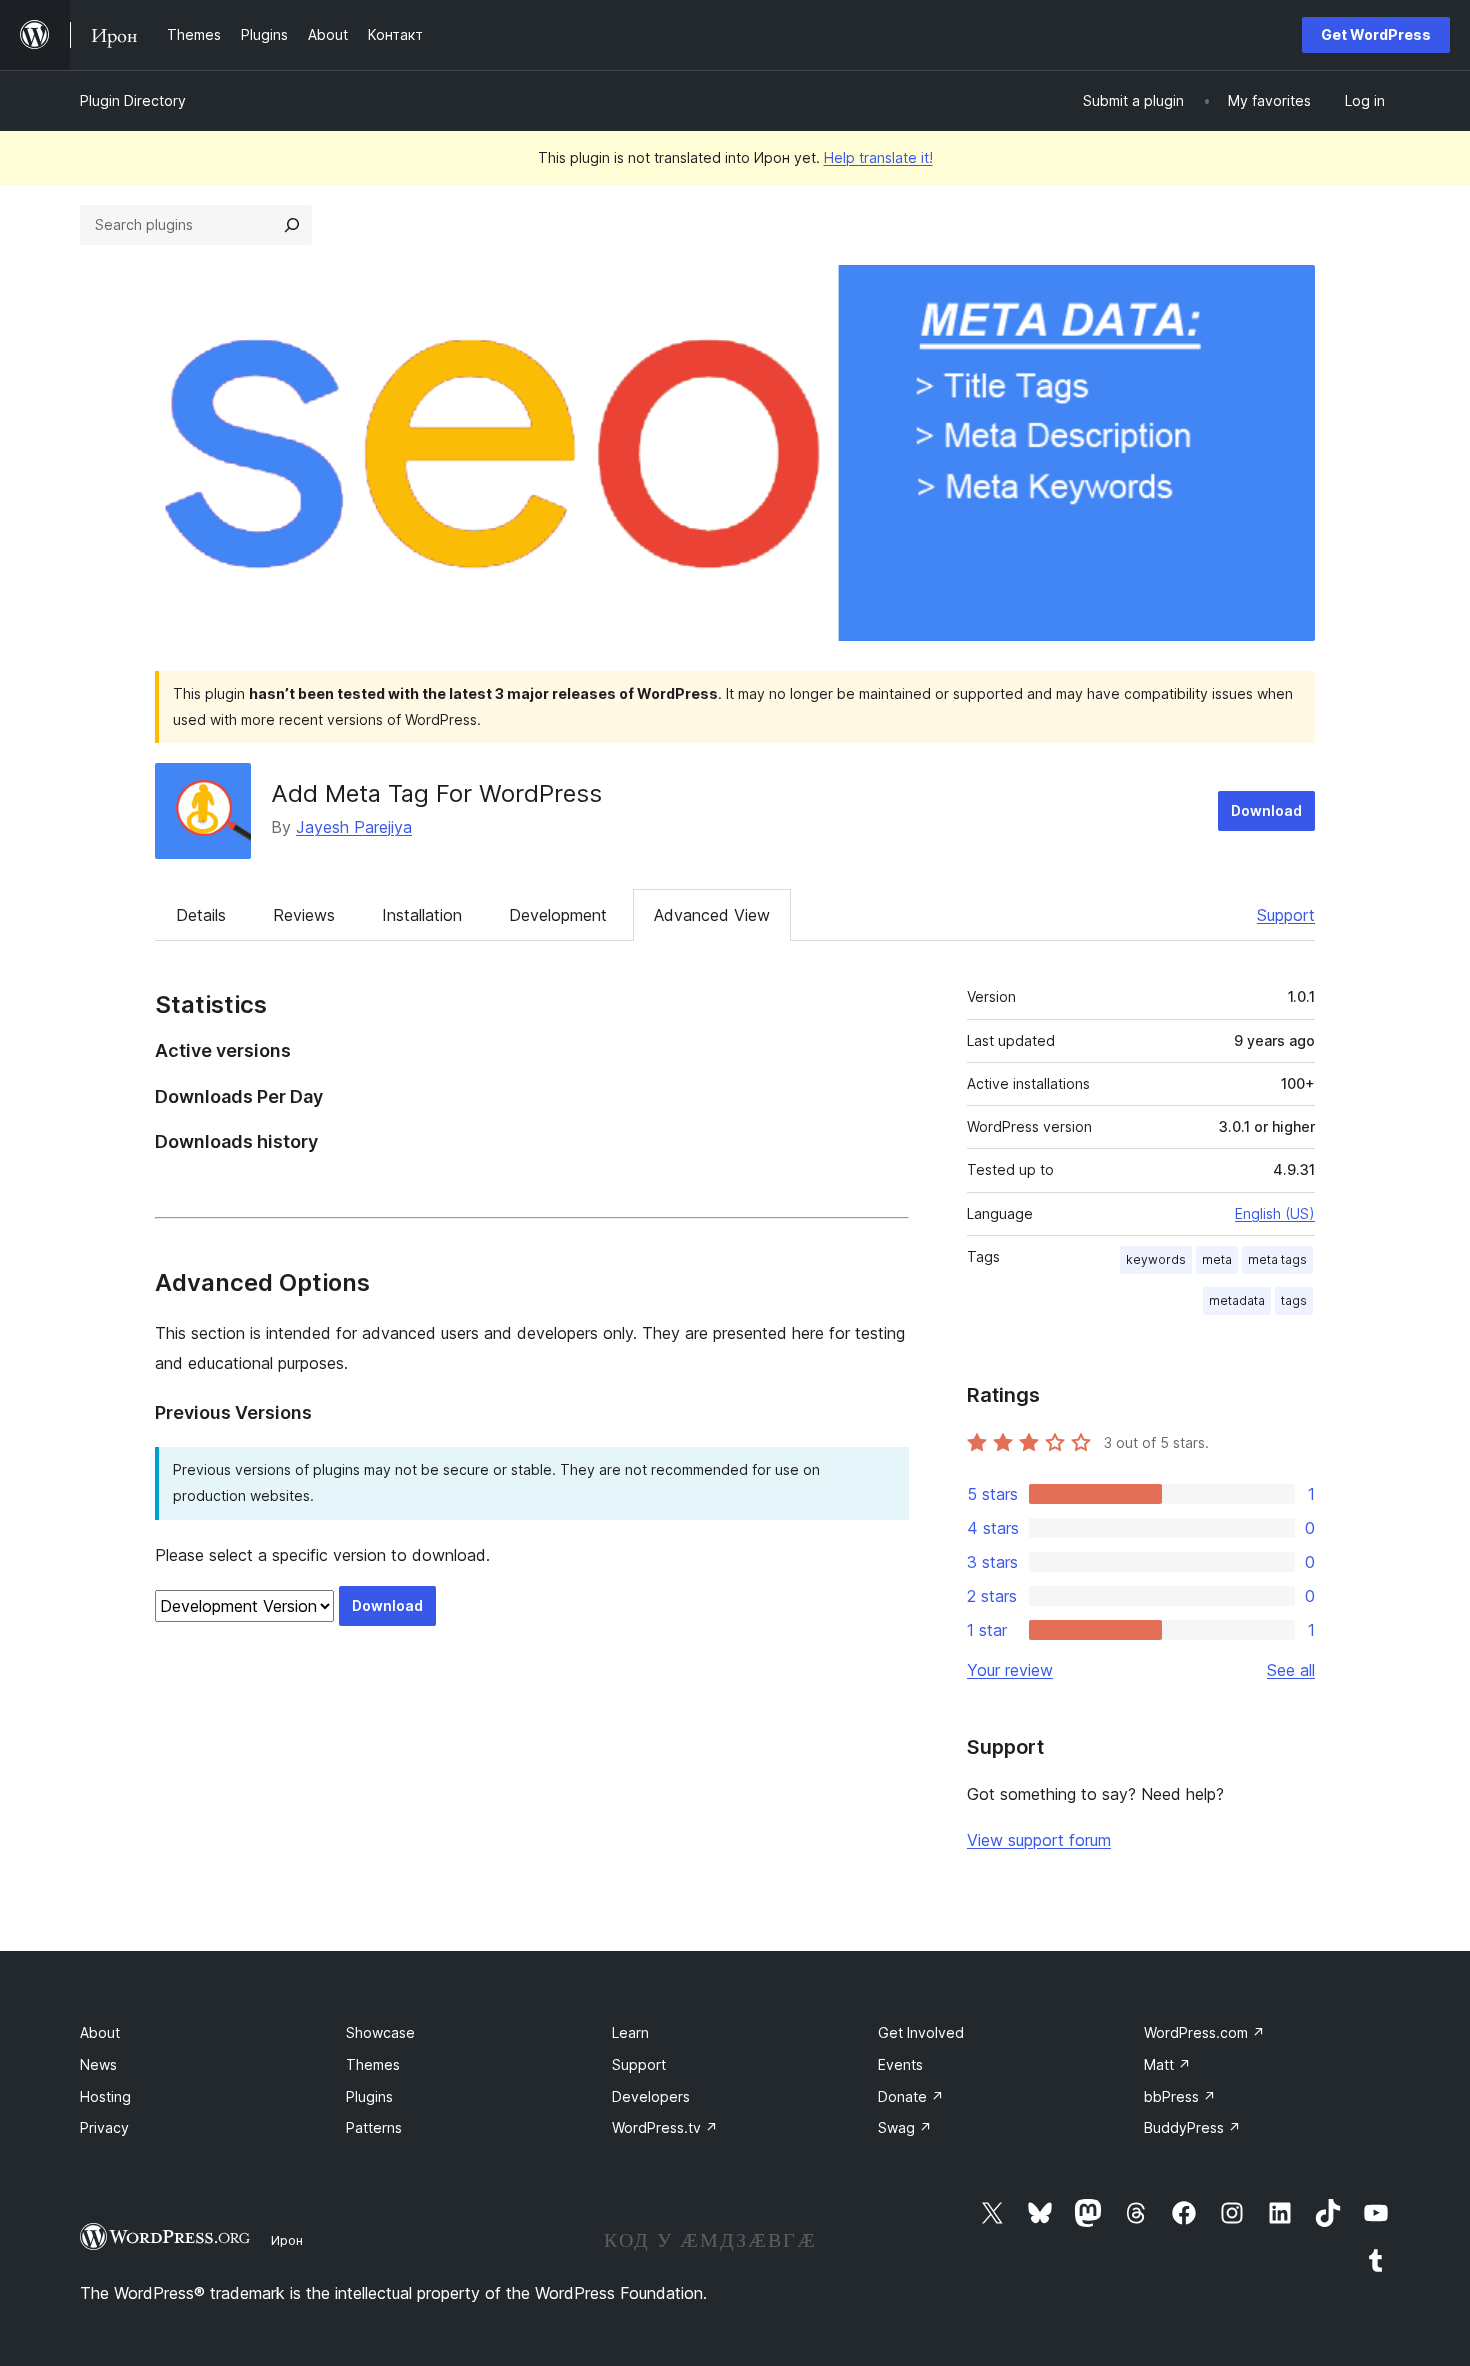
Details (201, 915)
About (100, 2032)
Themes (373, 2064)
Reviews (304, 915)
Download (1266, 810)
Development (558, 915)
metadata (1237, 1300)
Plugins (369, 2096)
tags (1294, 1300)
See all (1291, 1670)
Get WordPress (1376, 34)
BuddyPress (1192, 2127)
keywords (1156, 1259)
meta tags (1277, 1259)
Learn (630, 2032)
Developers (651, 2096)
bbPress (1180, 2096)
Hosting (105, 2096)
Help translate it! (878, 157)
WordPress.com (1204, 2032)
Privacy (104, 2127)
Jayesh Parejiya (354, 827)
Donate (911, 2096)
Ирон (287, 2240)
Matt (1167, 2064)
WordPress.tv (665, 2127)
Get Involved (921, 2032)
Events (900, 2064)
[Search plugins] (292, 225)
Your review (1010, 1670)
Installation (422, 915)
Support (1286, 915)
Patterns (374, 2127)
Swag (905, 2127)
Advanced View (712, 915)
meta (1217, 1259)
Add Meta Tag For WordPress (436, 793)
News (98, 2064)
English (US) (1275, 1213)
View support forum (1039, 1840)
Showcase (380, 2032)
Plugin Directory (133, 100)
